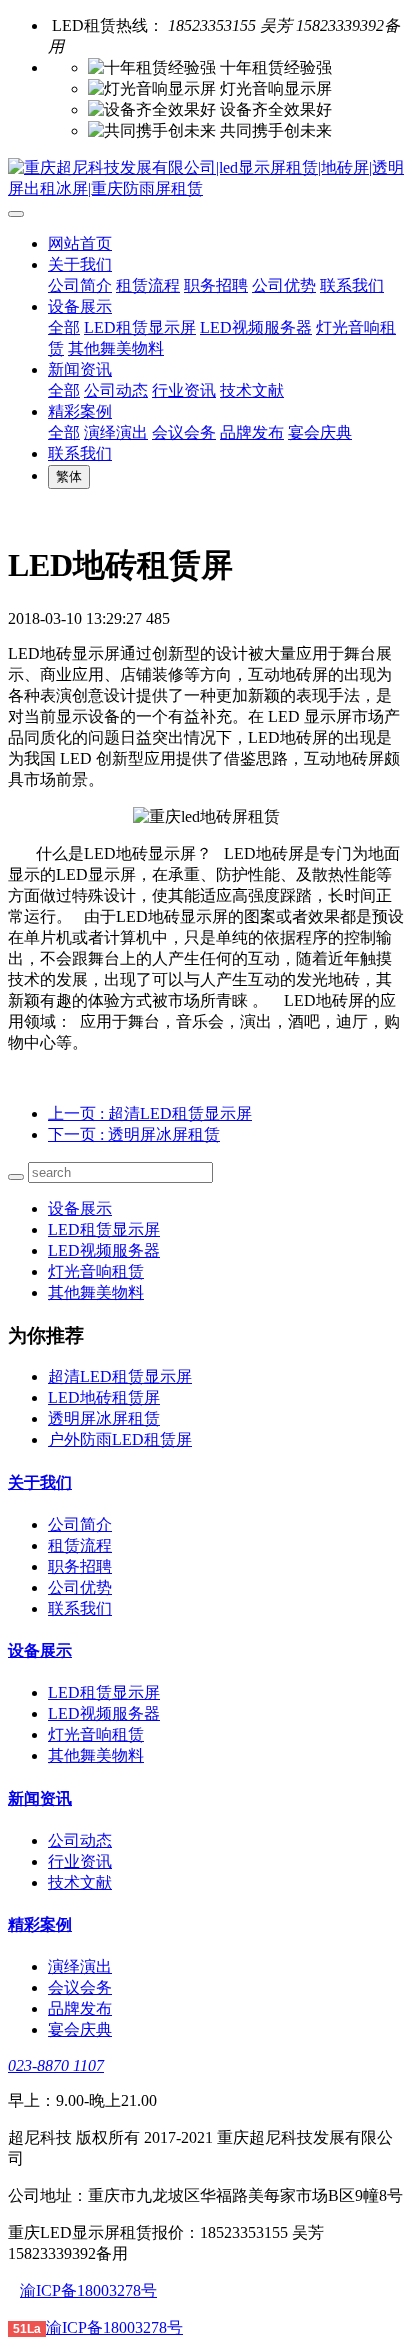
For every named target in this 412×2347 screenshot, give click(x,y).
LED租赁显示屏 (140, 327)
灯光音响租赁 (96, 1271)
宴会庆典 (320, 432)
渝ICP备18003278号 (88, 2290)
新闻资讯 (80, 369)
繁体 (69, 476)
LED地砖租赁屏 (104, 1397)
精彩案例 (80, 411)
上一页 (150, 1113)
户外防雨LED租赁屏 (120, 1439)
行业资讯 (184, 390)
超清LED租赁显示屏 (120, 1376)
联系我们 (352, 285)
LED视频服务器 (256, 327)
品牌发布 (252, 432)
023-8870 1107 (56, 2065)
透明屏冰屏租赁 (104, 1418)
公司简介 (80, 285)
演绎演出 (116, 432)
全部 (64, 327)
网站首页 (80, 243)
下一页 (134, 1134)
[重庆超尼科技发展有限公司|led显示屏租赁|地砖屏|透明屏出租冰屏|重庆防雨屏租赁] (206, 179)
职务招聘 (216, 285)
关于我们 (80, 264)
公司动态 (116, 390)
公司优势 (284, 285)
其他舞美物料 (116, 348)
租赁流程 (148, 285)
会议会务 (184, 432)
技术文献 (252, 390)
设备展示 (80, 306)
